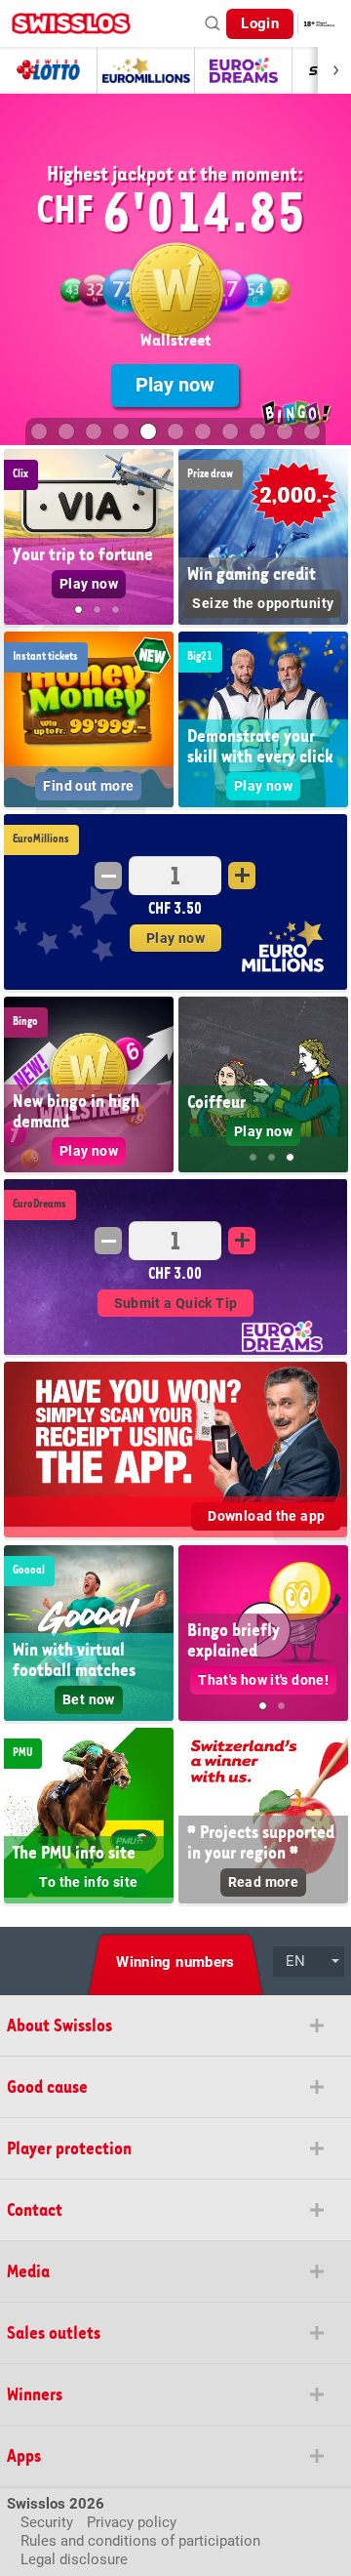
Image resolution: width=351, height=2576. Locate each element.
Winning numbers (175, 1962)
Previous (19, 543)
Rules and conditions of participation (140, 2541)
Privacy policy (132, 2522)
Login (260, 23)
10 (285, 431)
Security (47, 2522)
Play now (175, 385)
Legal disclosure (74, 2559)
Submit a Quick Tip (176, 1303)
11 (312, 431)
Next (158, 543)
